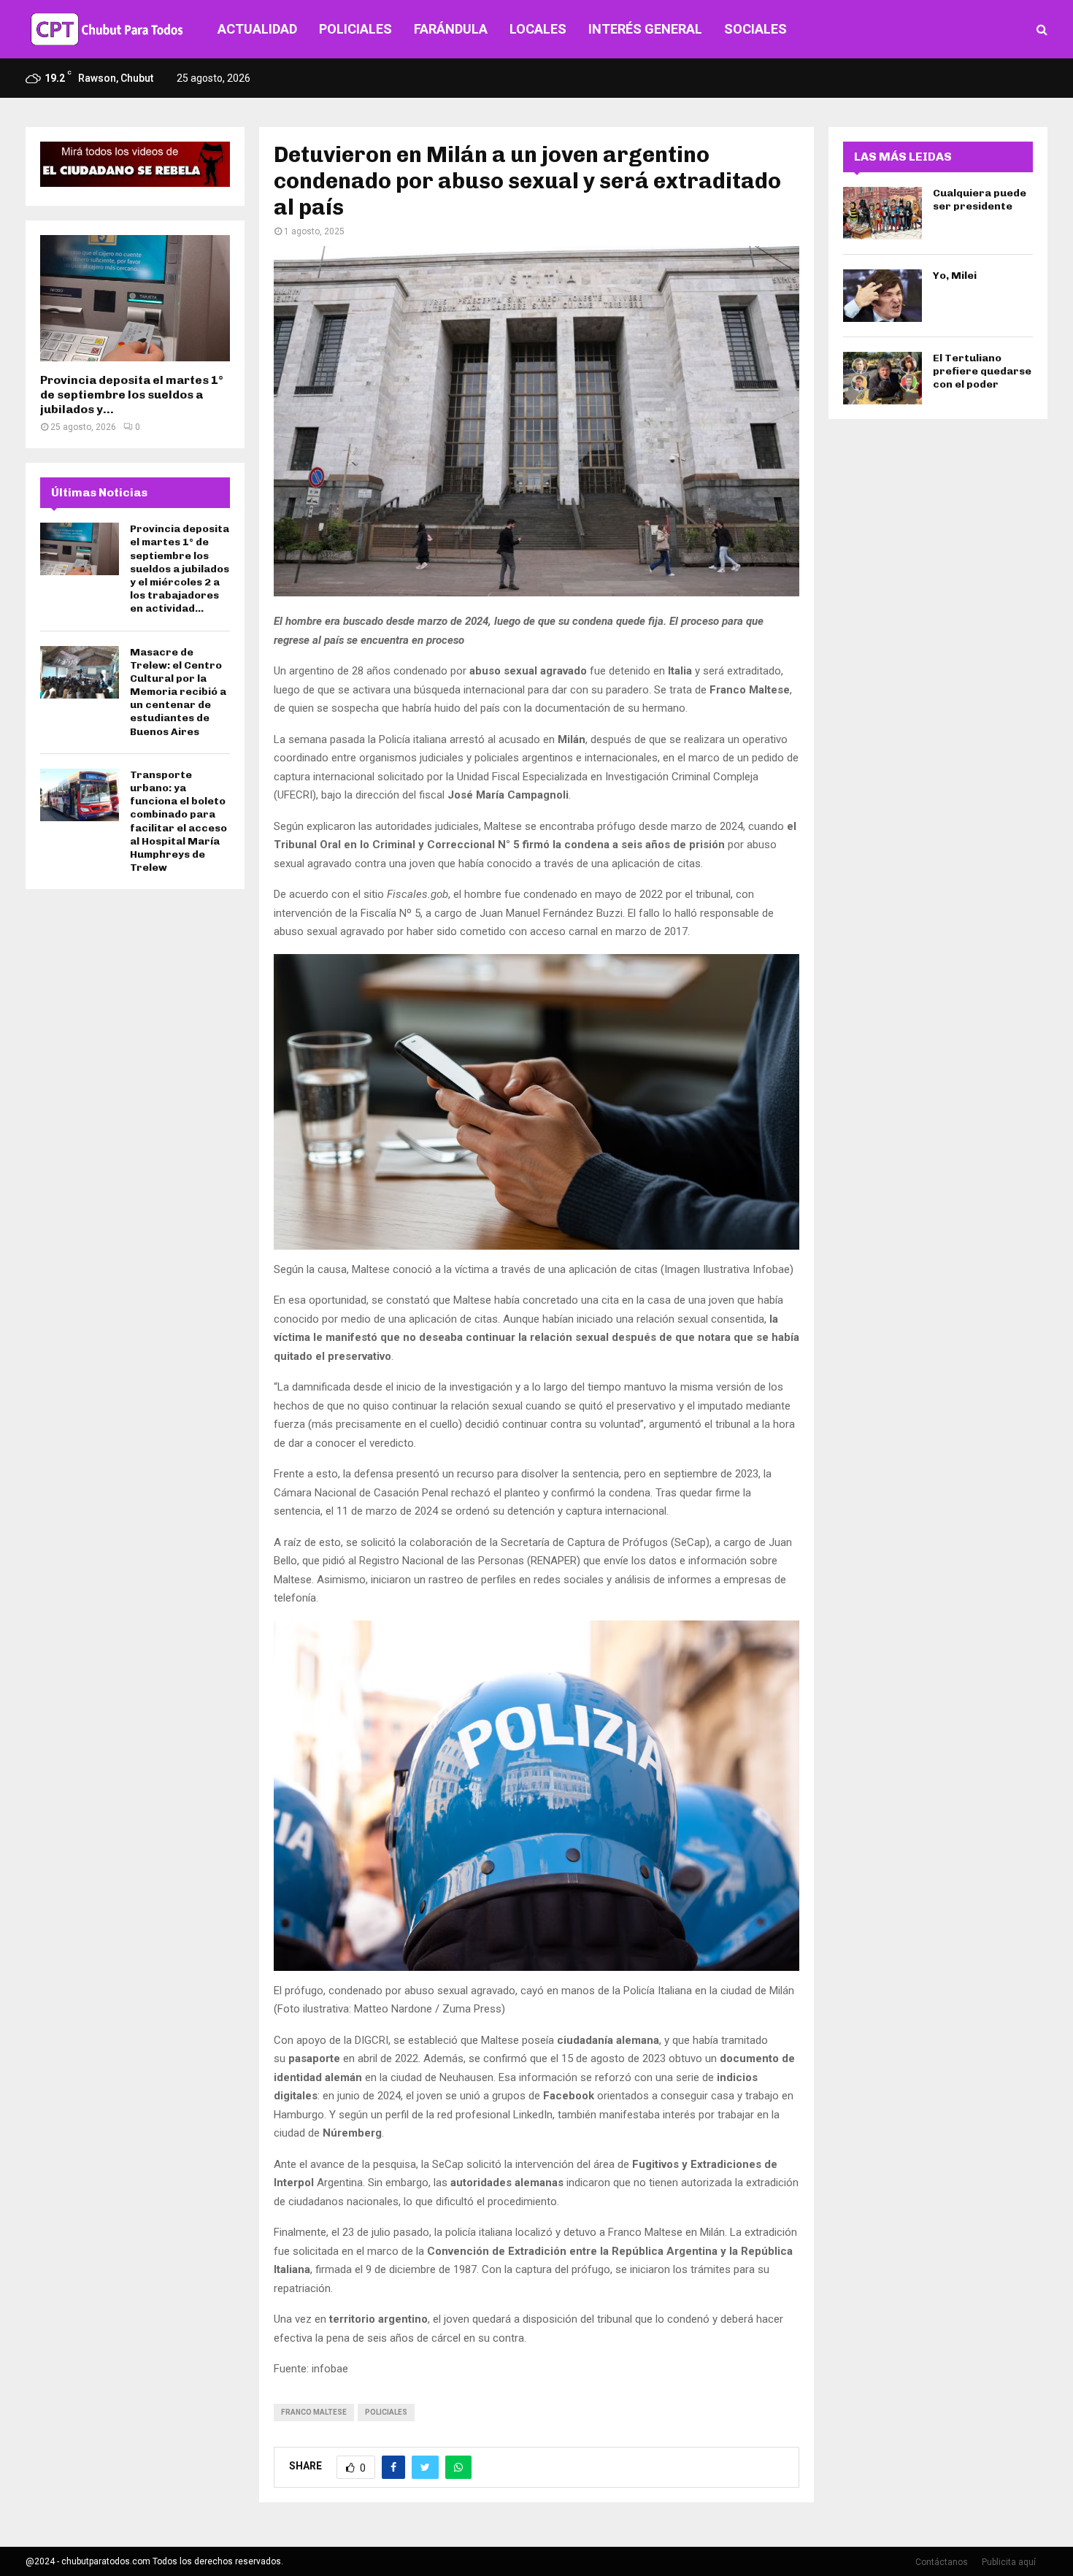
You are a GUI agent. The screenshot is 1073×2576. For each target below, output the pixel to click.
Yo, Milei (955, 276)
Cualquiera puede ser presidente (980, 200)
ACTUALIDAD (257, 29)
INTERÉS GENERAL (645, 29)
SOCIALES (755, 29)
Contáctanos (942, 2562)
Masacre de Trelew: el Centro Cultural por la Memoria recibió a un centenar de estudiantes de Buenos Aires (178, 692)
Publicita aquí (1009, 2562)
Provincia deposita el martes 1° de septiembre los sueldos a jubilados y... (132, 395)
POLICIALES (355, 29)
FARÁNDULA (451, 29)
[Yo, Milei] (882, 296)
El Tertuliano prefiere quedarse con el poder (982, 371)
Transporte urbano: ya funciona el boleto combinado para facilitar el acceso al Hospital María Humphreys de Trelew (178, 821)
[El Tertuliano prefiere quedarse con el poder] (882, 378)
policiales (386, 2412)
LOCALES (538, 29)
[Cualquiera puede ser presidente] (882, 213)
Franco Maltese (314, 2412)
